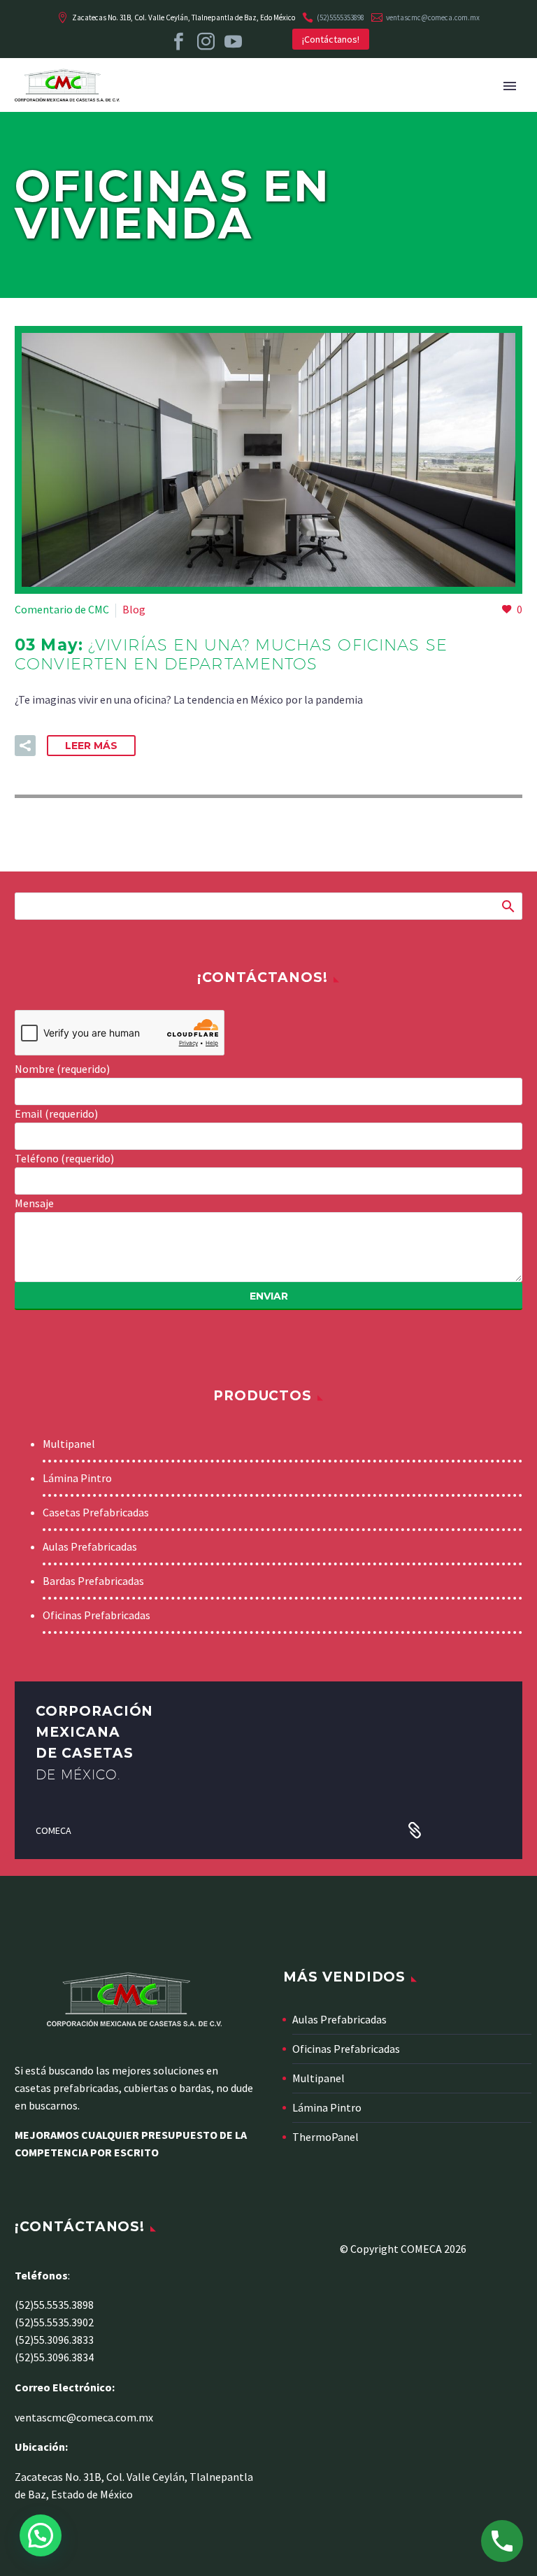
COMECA (53, 1830)
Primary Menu (510, 86)
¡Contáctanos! (331, 39)
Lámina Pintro (77, 1478)
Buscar (507, 906)
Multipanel (69, 1444)
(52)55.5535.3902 (54, 2322)
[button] (25, 746)
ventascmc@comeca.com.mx (433, 17)
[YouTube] (233, 42)
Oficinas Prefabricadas (96, 1615)
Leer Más (91, 746)
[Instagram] (206, 42)
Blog (134, 609)
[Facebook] (179, 42)
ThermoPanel (325, 2137)
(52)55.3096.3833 (54, 2340)
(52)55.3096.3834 (54, 2357)
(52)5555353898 (341, 17)
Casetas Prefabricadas (96, 1512)
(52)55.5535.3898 (54, 2305)
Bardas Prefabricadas (93, 1581)
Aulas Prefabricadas (90, 1546)
